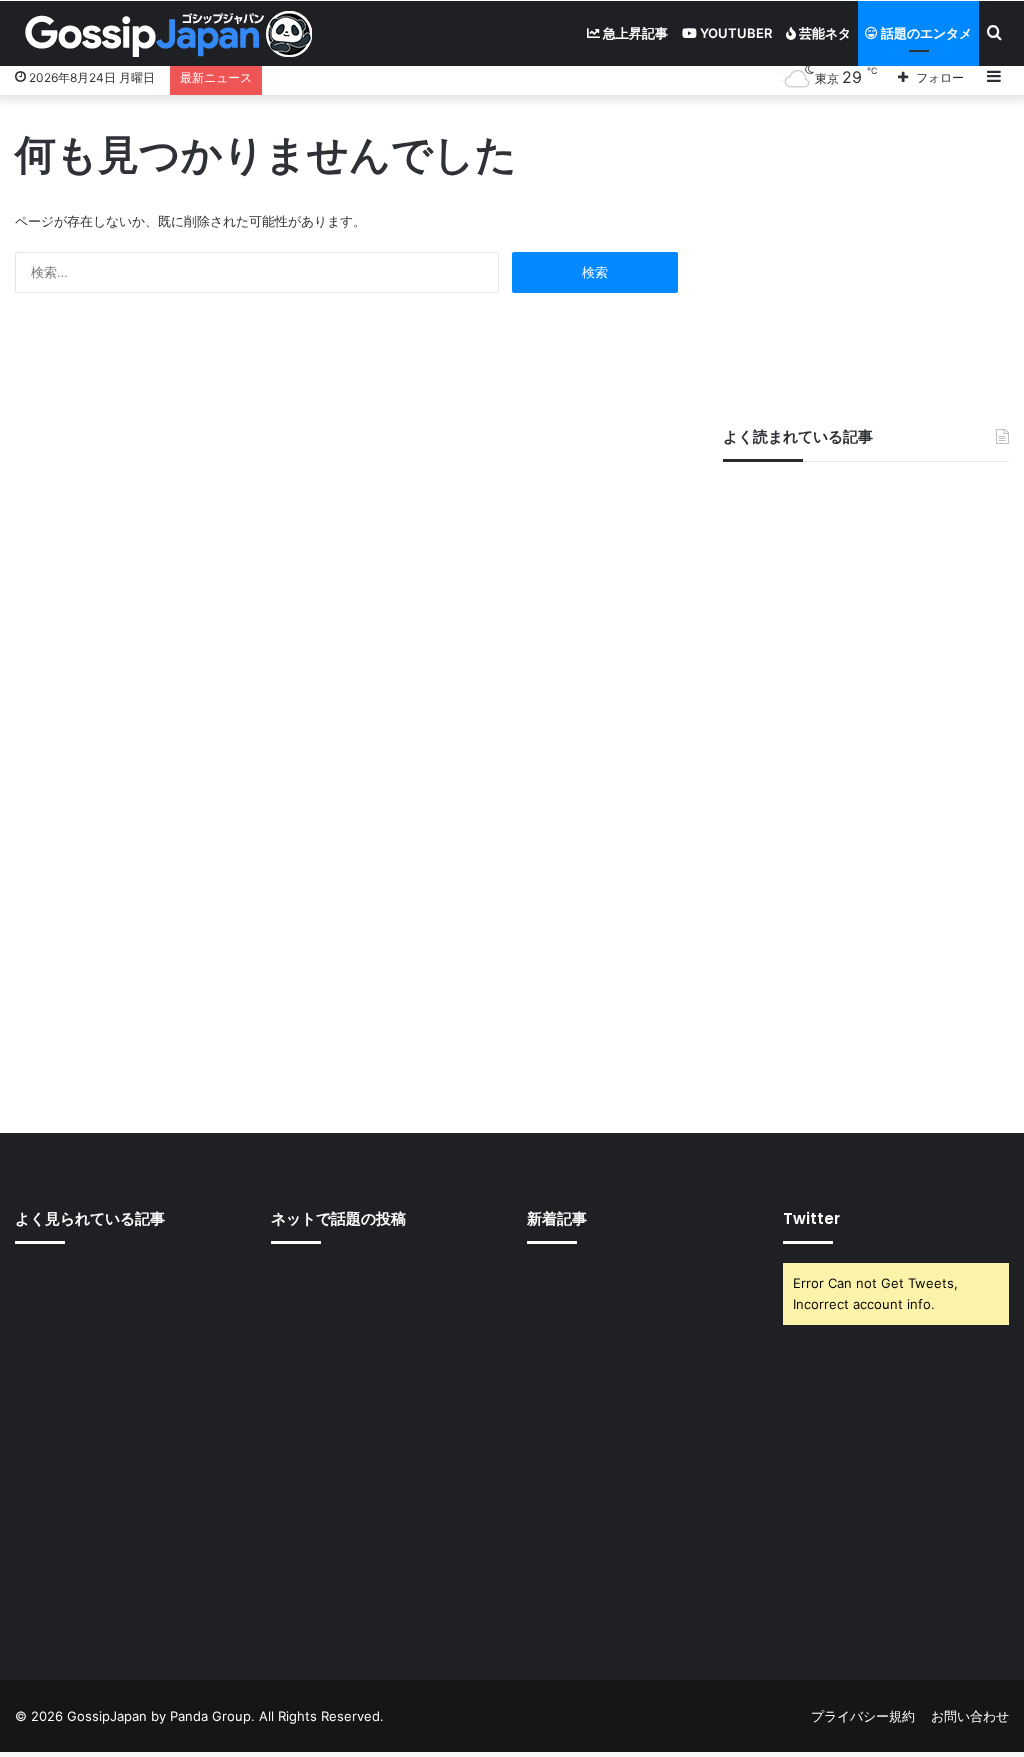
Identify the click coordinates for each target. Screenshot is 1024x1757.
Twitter (811, 1218)
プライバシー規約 (863, 1716)
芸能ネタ (823, 33)
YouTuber (734, 33)
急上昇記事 (634, 33)
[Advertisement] (866, 251)
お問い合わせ (970, 1716)
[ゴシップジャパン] (167, 34)
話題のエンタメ (925, 33)
